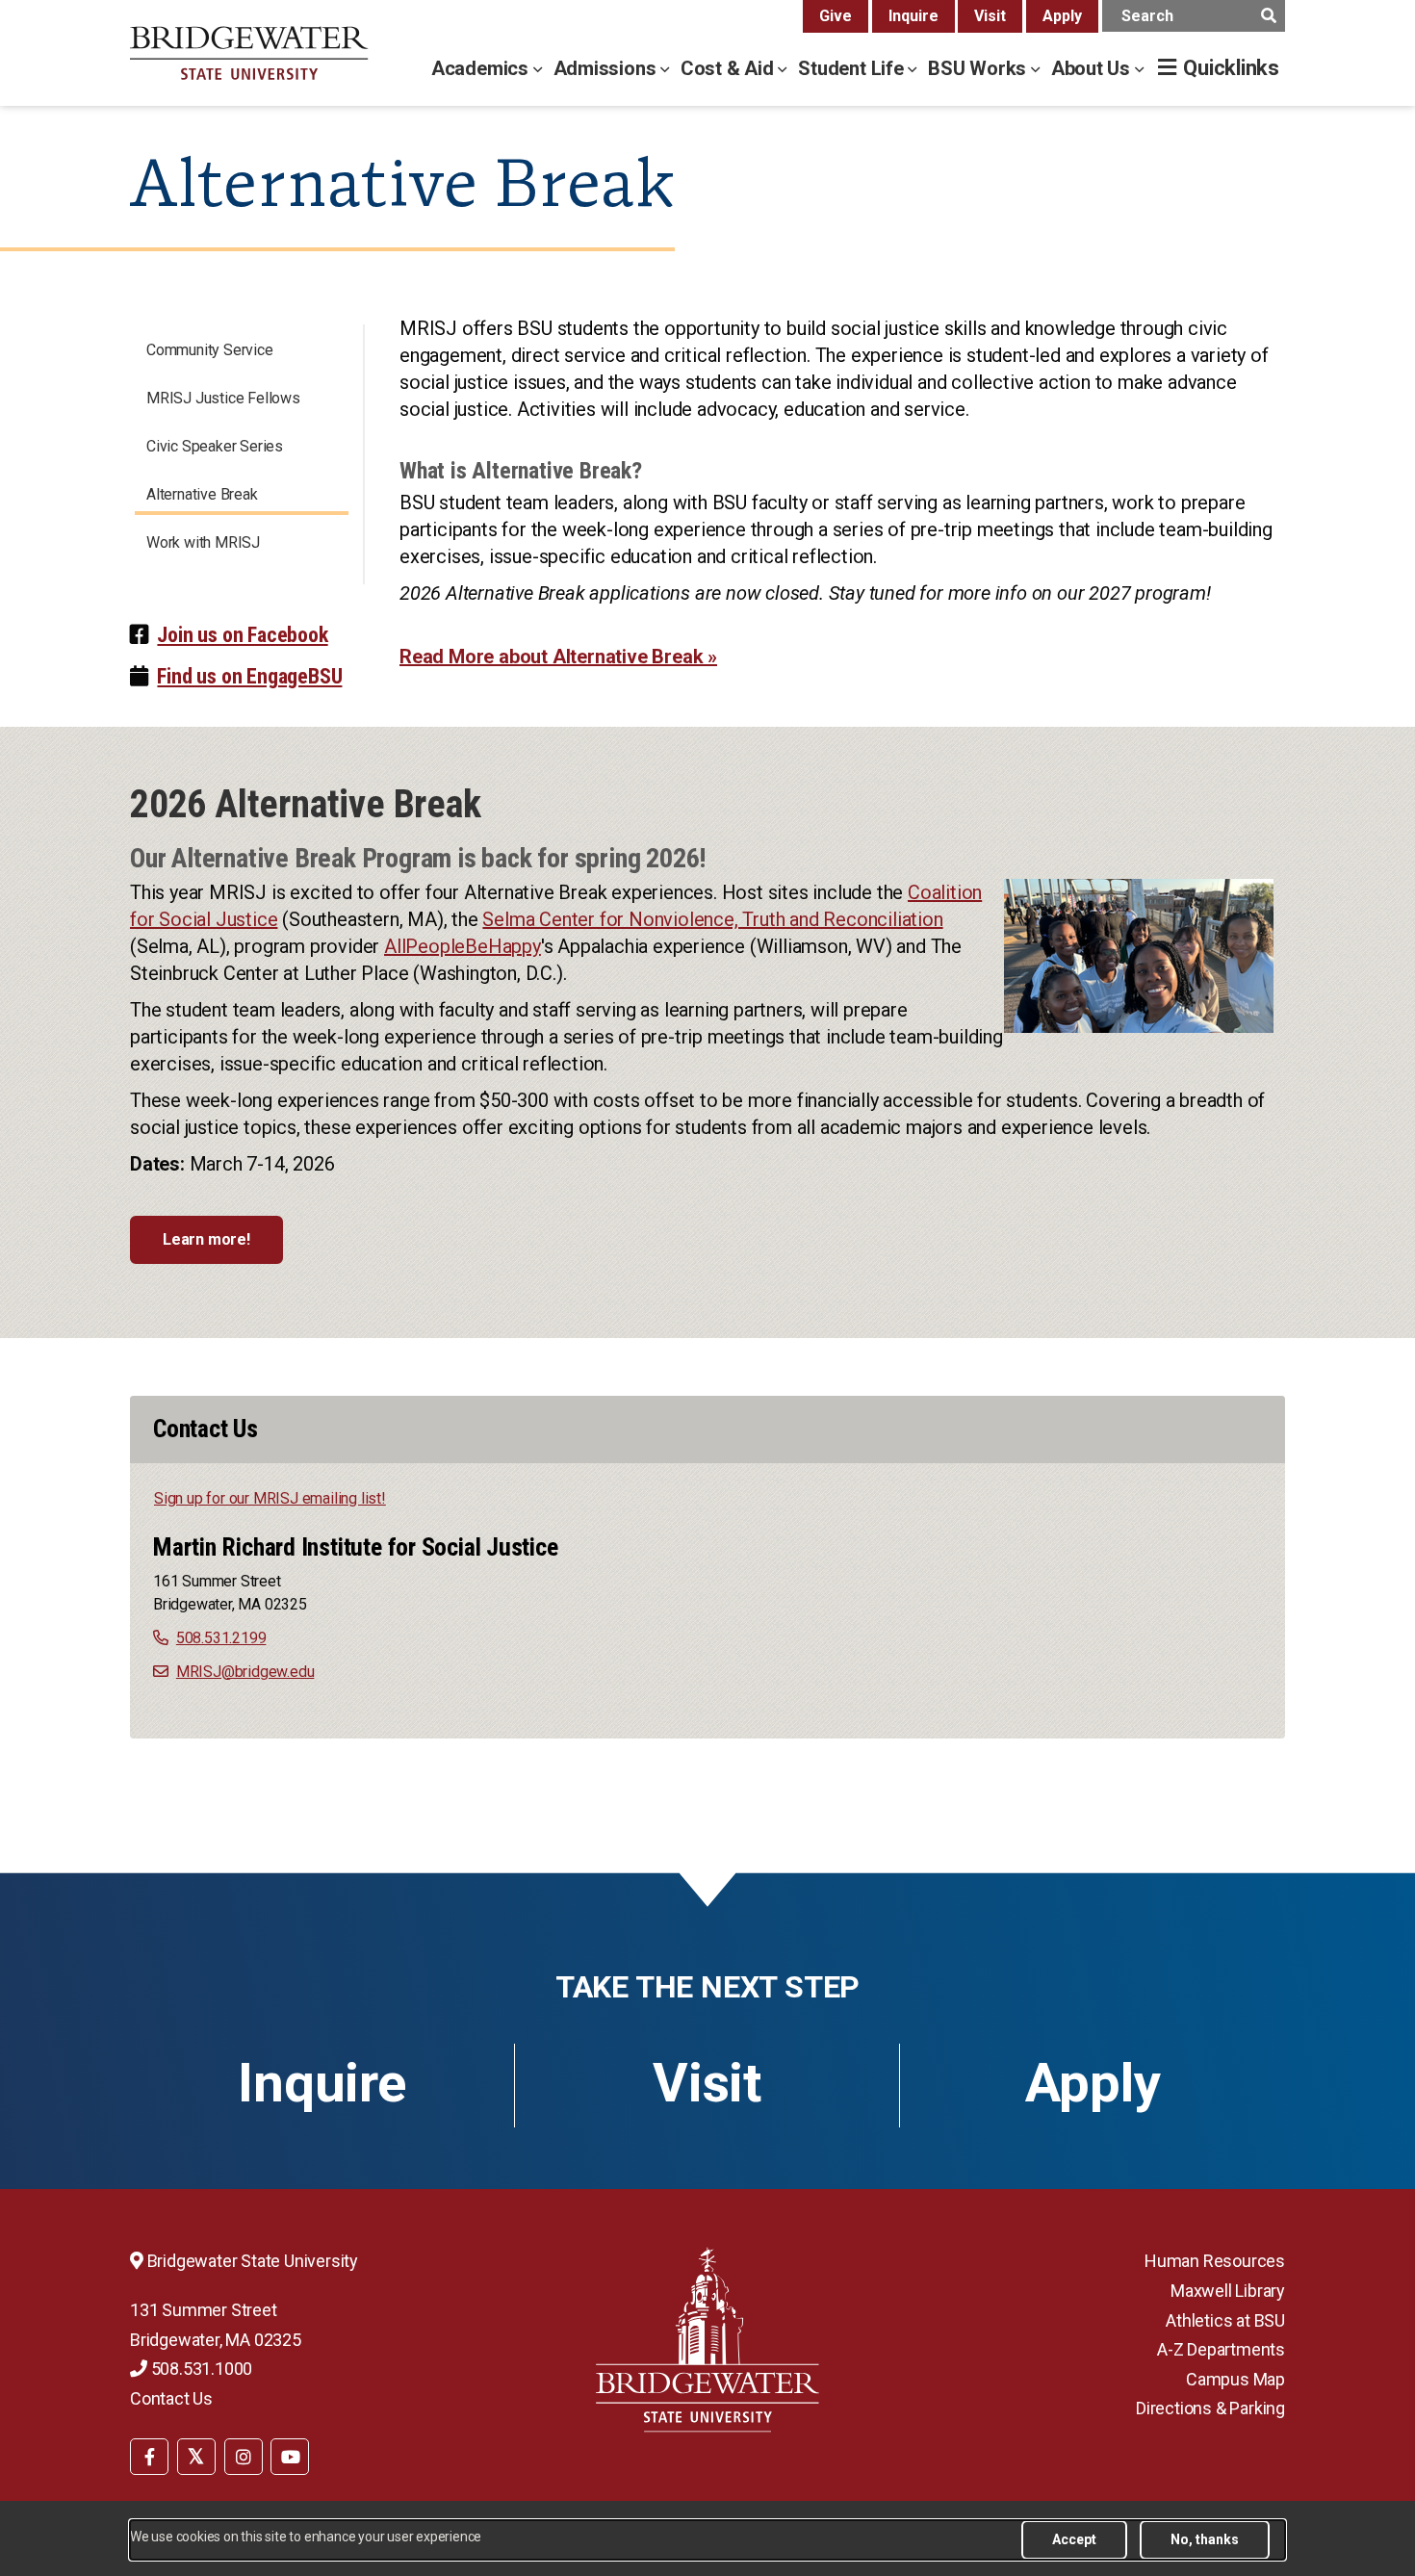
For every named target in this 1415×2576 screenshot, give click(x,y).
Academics (482, 68)
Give (836, 16)
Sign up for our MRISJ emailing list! (270, 1498)
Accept (1074, 2539)
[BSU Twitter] (196, 2457)
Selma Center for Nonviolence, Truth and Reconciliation (712, 919)
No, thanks (1205, 2539)
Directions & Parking (1210, 2408)
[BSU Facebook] (149, 2457)
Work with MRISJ (203, 542)
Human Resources (1215, 2261)
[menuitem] (149, 2456)
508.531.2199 (221, 1638)
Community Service (210, 350)
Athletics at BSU (1225, 2320)
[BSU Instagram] (244, 2457)
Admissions (607, 68)
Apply (1062, 16)
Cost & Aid (730, 68)
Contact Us (171, 2398)
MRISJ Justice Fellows (223, 398)
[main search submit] (1268, 16)
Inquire (913, 16)
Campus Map (1235, 2379)
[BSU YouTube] (290, 2457)
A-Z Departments (1221, 2349)
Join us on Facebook (242, 635)
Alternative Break (202, 494)
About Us (1093, 68)
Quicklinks (1231, 68)
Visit (990, 16)
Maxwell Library (1228, 2291)
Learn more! (206, 1239)
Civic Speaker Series (215, 446)
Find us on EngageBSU (249, 676)
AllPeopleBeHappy (463, 946)
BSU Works (979, 68)
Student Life (853, 68)
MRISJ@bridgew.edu (245, 1672)
